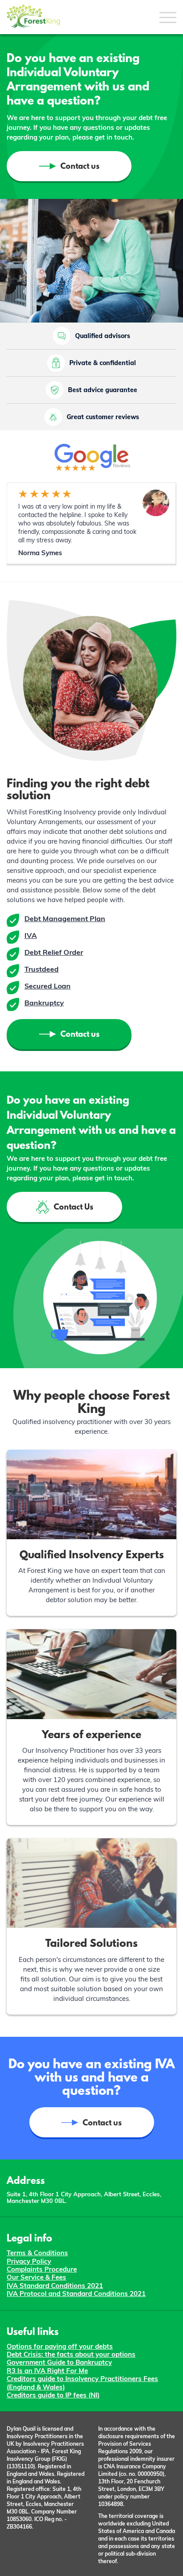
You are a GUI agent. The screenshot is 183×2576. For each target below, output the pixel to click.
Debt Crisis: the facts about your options (71, 2354)
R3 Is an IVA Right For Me (47, 2371)
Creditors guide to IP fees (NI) (53, 2395)
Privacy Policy (29, 2261)
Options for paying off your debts (60, 2346)
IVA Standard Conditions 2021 (55, 2286)
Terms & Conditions (37, 2253)
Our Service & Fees (36, 2277)
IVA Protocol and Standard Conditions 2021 (76, 2294)
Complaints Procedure (42, 2269)
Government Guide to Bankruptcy (59, 2362)
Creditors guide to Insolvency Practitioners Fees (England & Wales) (82, 2383)
